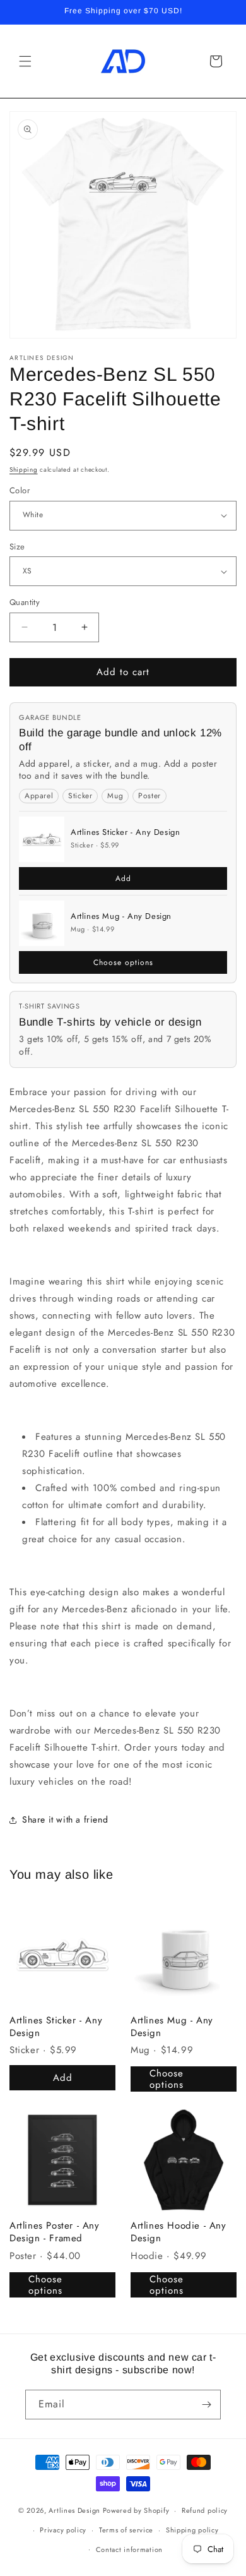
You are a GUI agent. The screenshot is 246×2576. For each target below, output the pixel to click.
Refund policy (205, 2510)
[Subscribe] (206, 2405)
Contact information (129, 2549)
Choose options (123, 962)
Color (20, 490)
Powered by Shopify (136, 2510)
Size (17, 547)
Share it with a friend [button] (65, 1819)
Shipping (24, 470)
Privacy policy (63, 2530)
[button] (25, 61)
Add (123, 878)
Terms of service (126, 2530)
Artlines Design (74, 2510)
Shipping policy (192, 2530)
